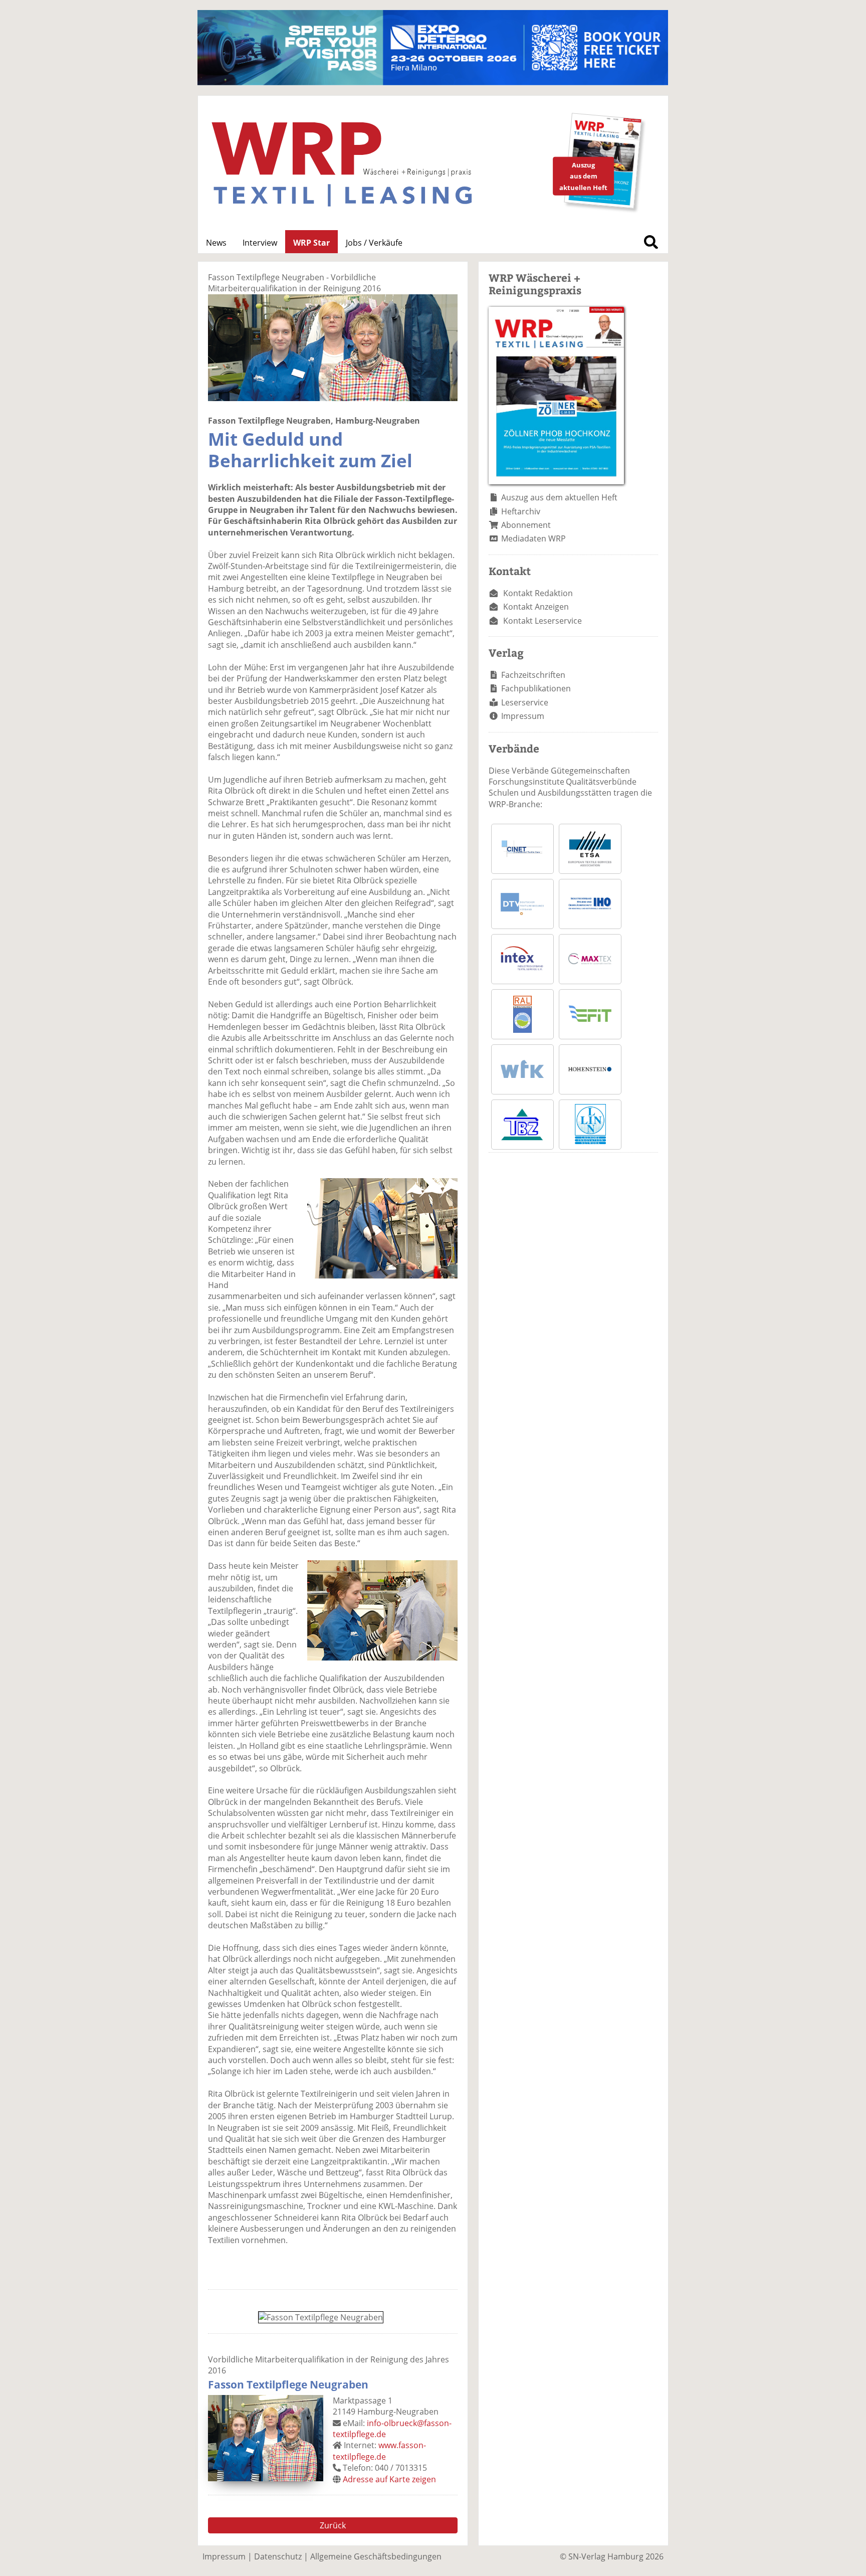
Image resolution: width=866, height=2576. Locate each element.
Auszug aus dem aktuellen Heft (559, 497)
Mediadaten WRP (533, 538)
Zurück (333, 2525)
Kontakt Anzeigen (536, 607)
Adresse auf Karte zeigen (389, 2479)
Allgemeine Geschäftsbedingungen (376, 2556)
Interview (260, 243)
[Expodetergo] (433, 82)
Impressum (523, 716)
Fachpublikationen (536, 688)
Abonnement (526, 525)
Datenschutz (278, 2556)
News (216, 243)
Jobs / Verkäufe (374, 243)
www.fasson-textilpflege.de (379, 2451)
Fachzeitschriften (533, 675)
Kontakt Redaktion (538, 593)
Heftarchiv (521, 511)
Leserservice (525, 702)
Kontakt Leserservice (543, 621)
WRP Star (311, 243)
